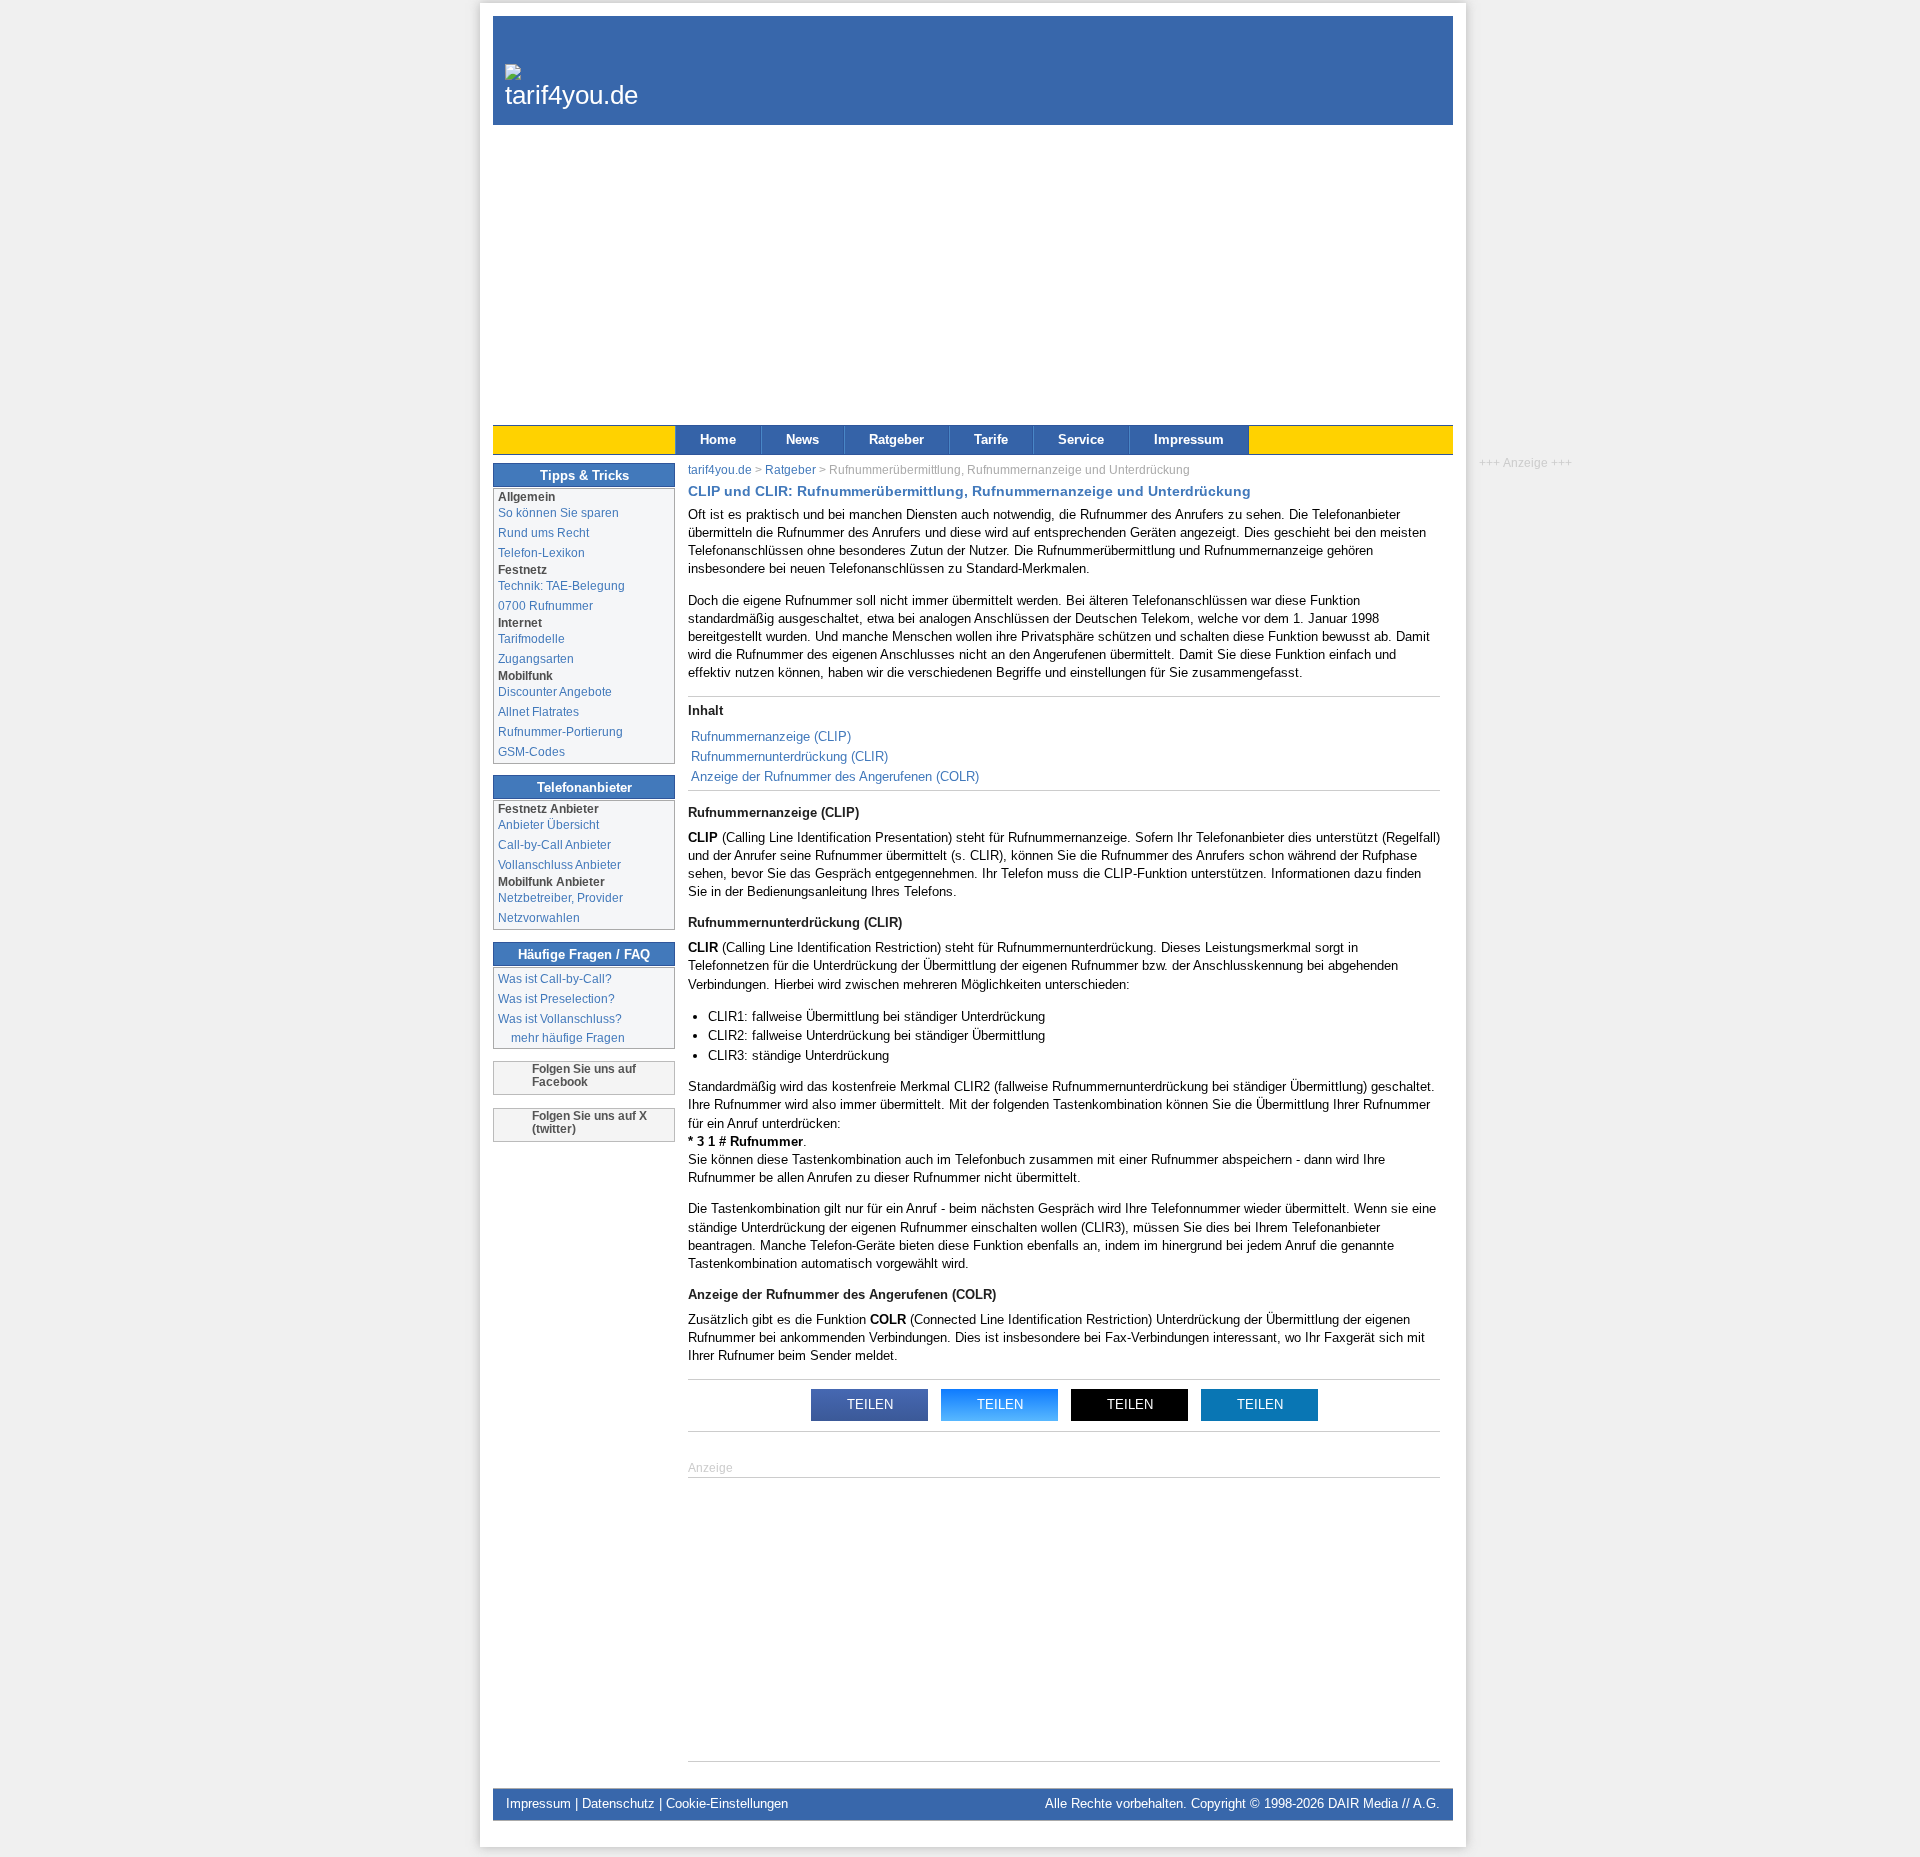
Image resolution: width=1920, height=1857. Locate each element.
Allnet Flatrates (538, 711)
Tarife (991, 439)
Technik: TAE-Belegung (561, 585)
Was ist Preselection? (556, 998)
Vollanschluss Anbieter (559, 864)
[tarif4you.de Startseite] (571, 80)
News (802, 439)
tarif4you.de (720, 469)
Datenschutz (618, 1803)
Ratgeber (896, 439)
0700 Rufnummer (545, 605)
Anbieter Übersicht (548, 824)
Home (718, 439)
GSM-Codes (531, 751)
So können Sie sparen (558, 512)
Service (1081, 439)
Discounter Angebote (555, 691)
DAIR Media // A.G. (1384, 1803)
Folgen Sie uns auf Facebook (584, 1075)
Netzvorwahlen (539, 917)
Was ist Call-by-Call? (555, 978)
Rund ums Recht (543, 532)
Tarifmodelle (531, 638)
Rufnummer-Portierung (560, 731)
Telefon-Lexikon (541, 552)
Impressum (1189, 439)
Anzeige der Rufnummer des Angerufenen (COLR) (835, 776)
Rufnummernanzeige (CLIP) (771, 736)
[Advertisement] (973, 275)
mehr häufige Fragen (568, 1037)
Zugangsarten (536, 658)
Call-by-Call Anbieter (554, 844)
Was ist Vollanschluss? (560, 1018)
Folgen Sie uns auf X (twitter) (589, 1122)
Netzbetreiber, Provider (560, 897)
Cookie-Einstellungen (727, 1803)
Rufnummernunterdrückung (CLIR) (789, 756)
